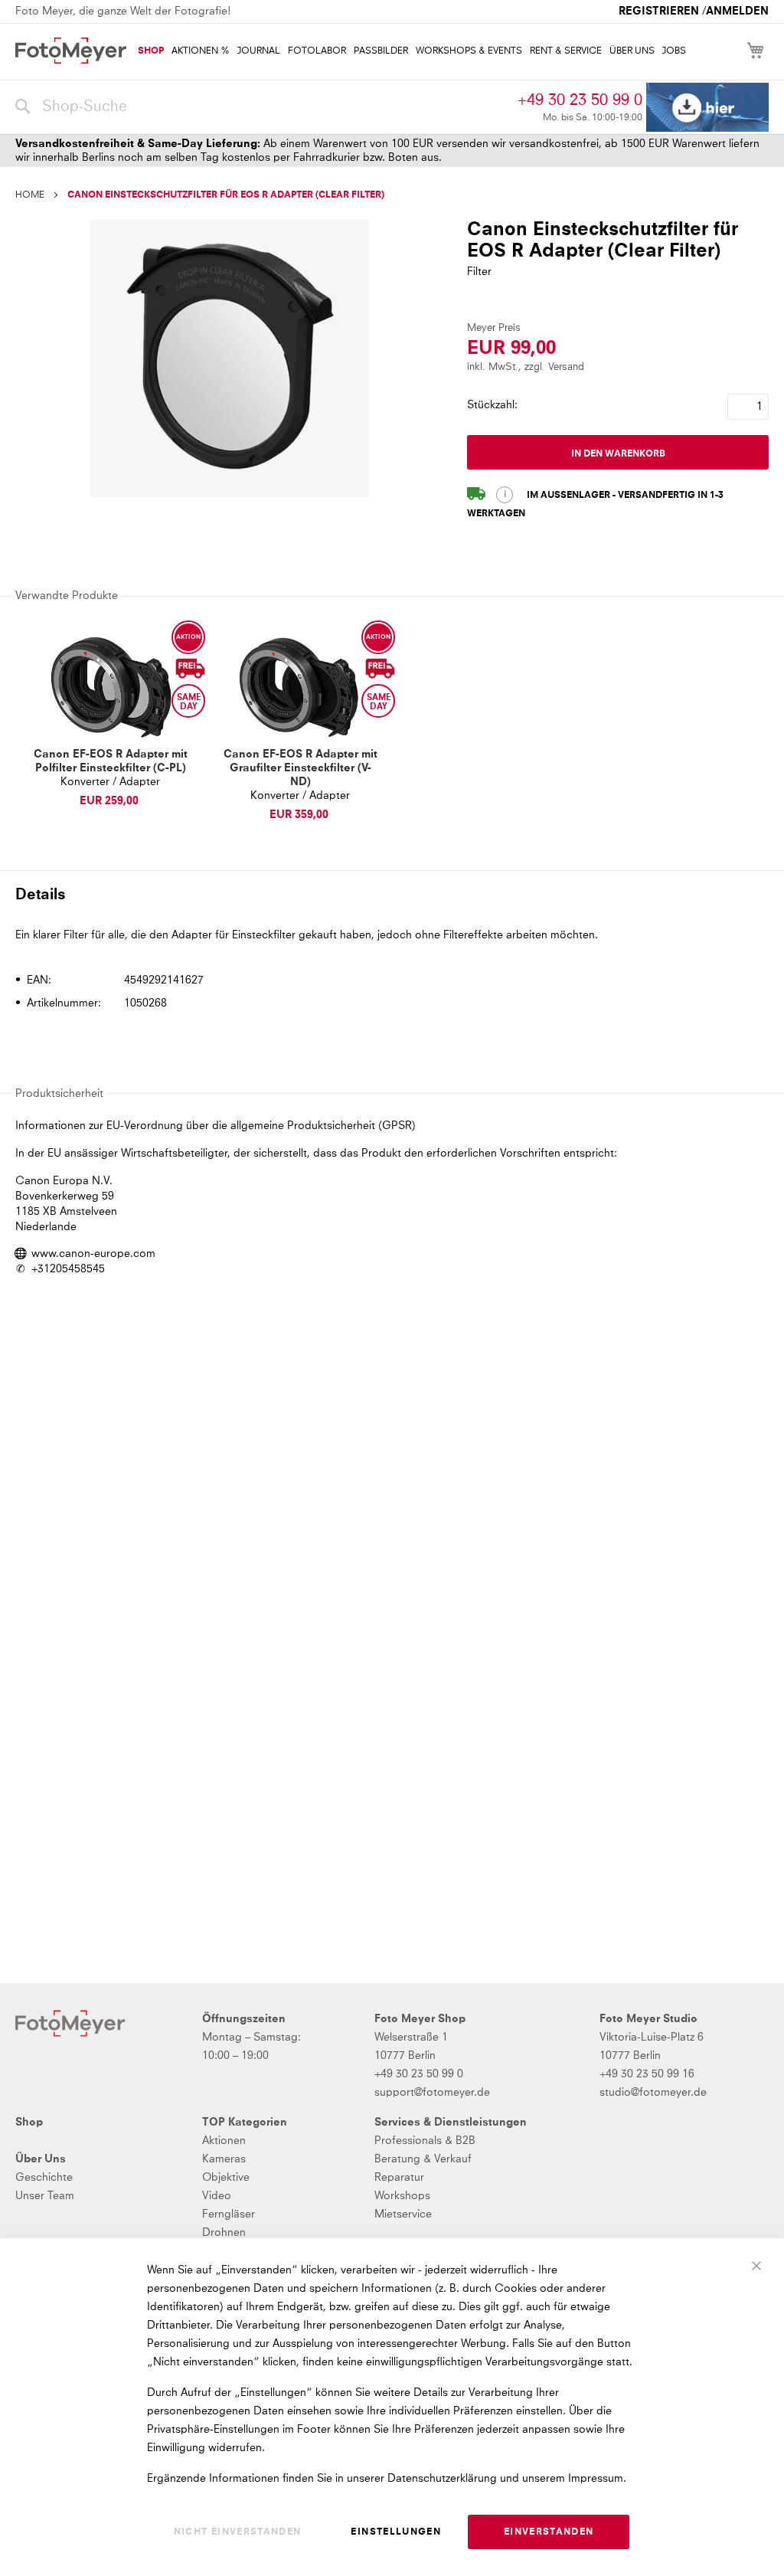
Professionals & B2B (425, 2141)
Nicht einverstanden (238, 2532)
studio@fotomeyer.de (653, 2093)
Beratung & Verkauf (423, 2159)
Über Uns (41, 2159)
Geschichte (44, 2178)
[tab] (390, 894)
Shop (29, 2123)
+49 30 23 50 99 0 (580, 100)
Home (30, 195)
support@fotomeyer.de (432, 2093)
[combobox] (263, 107)
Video (217, 2196)
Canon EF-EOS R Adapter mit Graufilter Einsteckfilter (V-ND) (301, 768)
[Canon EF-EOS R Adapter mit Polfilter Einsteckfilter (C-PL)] (110, 687)
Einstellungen (396, 2532)
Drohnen (224, 2233)
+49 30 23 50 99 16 (647, 2074)
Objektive (226, 2178)
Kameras (224, 2159)
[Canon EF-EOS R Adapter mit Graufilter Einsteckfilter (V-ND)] (300, 687)
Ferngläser (229, 2214)
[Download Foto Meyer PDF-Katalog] (707, 108)
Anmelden (737, 11)
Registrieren (659, 11)
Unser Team (45, 2196)
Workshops (402, 2196)
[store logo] (71, 51)
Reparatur (399, 2178)
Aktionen (224, 2141)
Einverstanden (549, 2532)
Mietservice (403, 2214)
